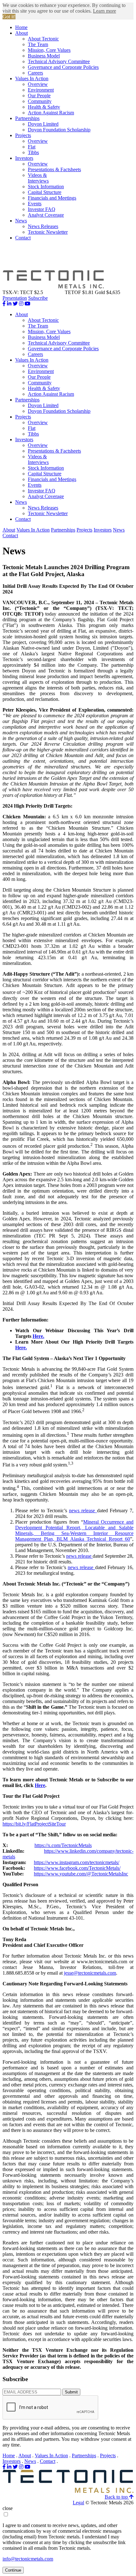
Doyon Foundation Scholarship (59, 130)
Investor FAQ (42, 209)
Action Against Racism (51, 113)
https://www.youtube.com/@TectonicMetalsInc (81, 1874)
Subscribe (38, 298)
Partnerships (27, 118)
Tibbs (33, 152)
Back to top (117, 2497)
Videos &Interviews (38, 178)
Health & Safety (44, 107)
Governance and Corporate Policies (63, 67)
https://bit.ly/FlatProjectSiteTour (34, 1824)
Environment (41, 90)
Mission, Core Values (49, 50)
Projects (23, 135)
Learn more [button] (105, 11)
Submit (71, 2392)
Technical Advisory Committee (59, 61)
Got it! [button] (9, 17)
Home (21, 27)
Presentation (15, 298)
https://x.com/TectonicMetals (63, 1845)
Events (35, 204)
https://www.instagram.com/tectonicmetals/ (77, 1862)
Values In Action (32, 78)
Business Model (44, 56)
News (21, 221)
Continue (13, 2570)
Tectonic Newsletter (48, 232)
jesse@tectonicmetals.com (90, 1973)
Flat (32, 147)
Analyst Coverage (46, 215)
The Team (38, 44)
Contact (23, 238)
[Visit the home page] (68, 2491)
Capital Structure (45, 192)
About (22, 33)
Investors (24, 158)
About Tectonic (43, 39)
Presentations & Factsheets (54, 169)
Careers (35, 73)
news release (83, 1511)
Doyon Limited (43, 124)
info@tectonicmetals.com (28, 2559)
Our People (39, 96)
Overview (38, 84)
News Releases (43, 226)
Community (40, 101)
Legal (78, 2503)
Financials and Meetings (52, 198)
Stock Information (46, 187)
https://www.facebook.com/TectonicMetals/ (77, 1868)
